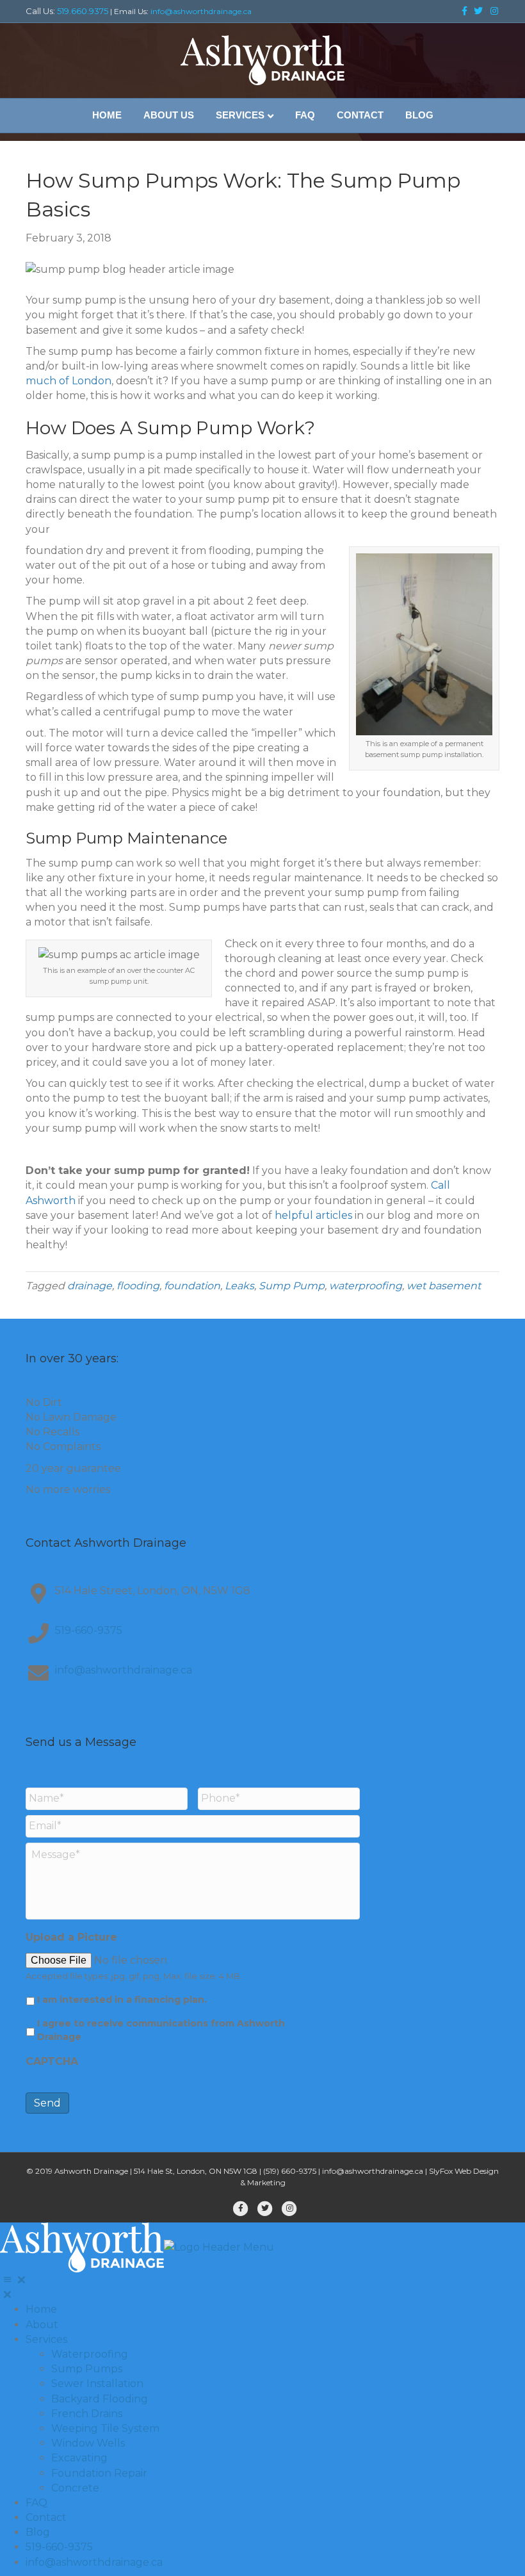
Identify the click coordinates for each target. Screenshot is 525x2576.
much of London (69, 381)
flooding (138, 1286)
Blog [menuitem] (38, 2532)
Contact (360, 115)
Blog (419, 115)
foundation (192, 1286)
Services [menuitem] (46, 2339)
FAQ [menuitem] (36, 2503)
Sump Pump (292, 1286)
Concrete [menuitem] (75, 2488)
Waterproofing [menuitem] (90, 2354)
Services (240, 115)
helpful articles (313, 1215)
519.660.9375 (83, 11)
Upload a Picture (71, 1937)
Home (107, 115)
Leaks (239, 1286)
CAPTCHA (52, 2061)
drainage (90, 1286)
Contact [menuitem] (46, 2517)
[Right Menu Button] (14, 2280)
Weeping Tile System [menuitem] (105, 2428)
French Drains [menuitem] (87, 2414)
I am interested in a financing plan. (122, 2000)
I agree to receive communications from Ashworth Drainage (161, 2030)
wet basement (444, 1286)
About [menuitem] (42, 2325)
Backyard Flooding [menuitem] (100, 2399)
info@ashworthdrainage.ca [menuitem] (94, 2562)
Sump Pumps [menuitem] (87, 2369)
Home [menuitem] (41, 2309)
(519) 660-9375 (290, 2171)
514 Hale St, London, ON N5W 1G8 (196, 2171)
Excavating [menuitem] (79, 2458)
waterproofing (366, 1286)
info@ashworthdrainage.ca (201, 11)
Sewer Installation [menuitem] (97, 2384)
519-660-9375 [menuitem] (59, 2547)
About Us (169, 115)
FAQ (305, 115)
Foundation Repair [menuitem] (99, 2473)
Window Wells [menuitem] (88, 2443)
